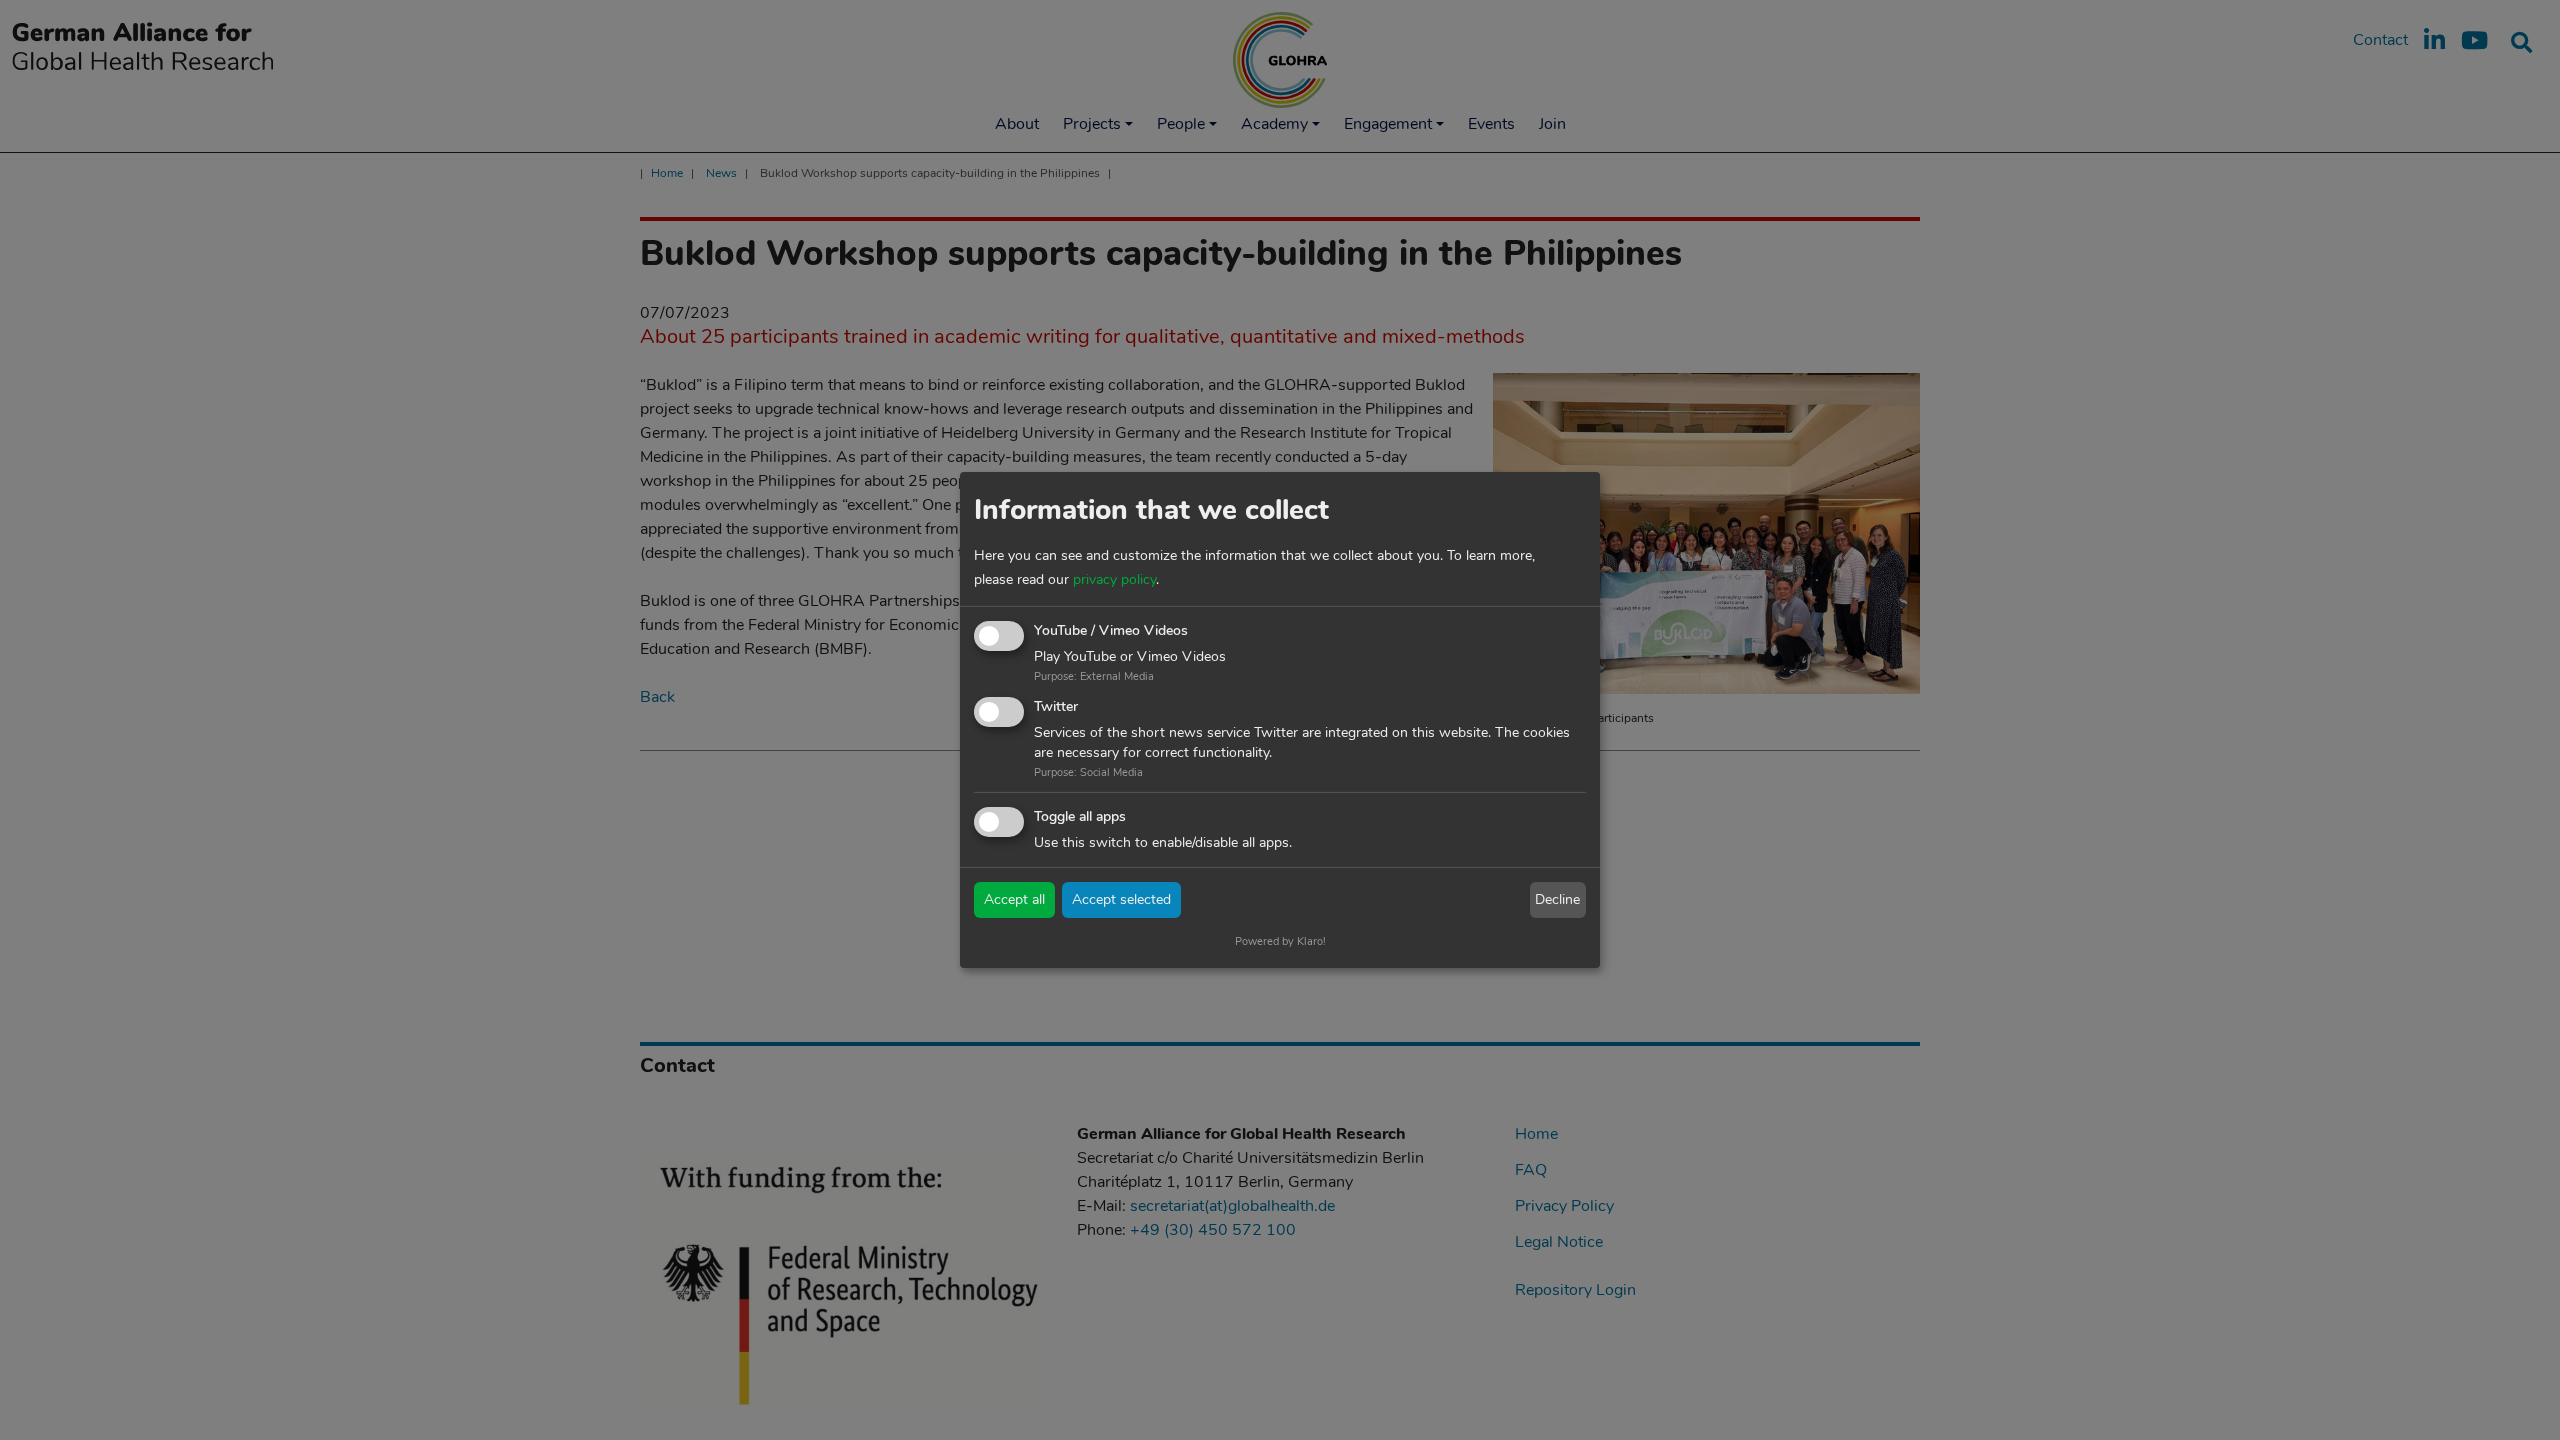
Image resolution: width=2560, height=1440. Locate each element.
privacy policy (1114, 579)
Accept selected (1121, 899)
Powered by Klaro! (1280, 941)
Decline (1557, 899)
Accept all (1014, 899)
